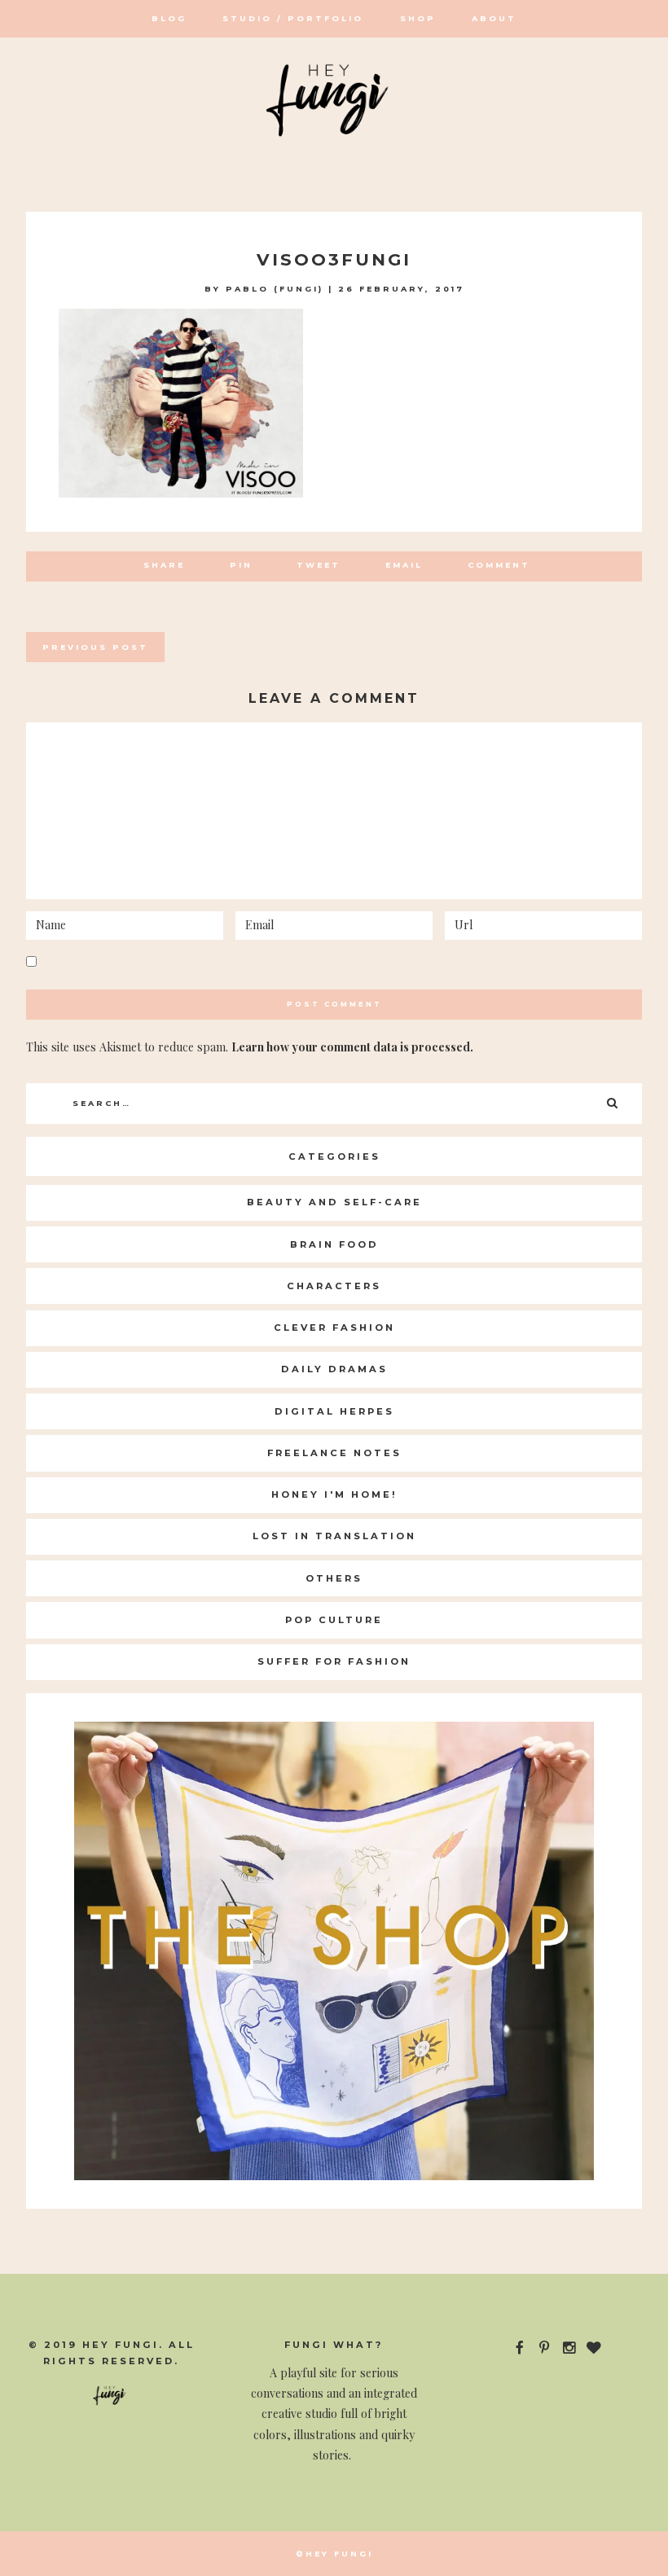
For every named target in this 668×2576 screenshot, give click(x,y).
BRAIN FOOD (334, 1244)
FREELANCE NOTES (334, 1453)
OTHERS (334, 1578)
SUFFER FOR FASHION (334, 1661)
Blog (169, 18)
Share (164, 565)
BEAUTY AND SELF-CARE (334, 1202)
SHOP (418, 18)
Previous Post (95, 647)
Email (404, 565)
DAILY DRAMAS (334, 1369)
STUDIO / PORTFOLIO (293, 18)
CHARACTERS (334, 1286)
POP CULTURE (334, 1620)
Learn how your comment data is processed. (352, 1047)
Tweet (319, 565)
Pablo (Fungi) (275, 289)
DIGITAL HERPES (334, 1411)
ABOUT (494, 18)
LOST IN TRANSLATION (334, 1536)
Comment (499, 565)
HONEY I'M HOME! (334, 1494)
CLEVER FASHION (334, 1327)
